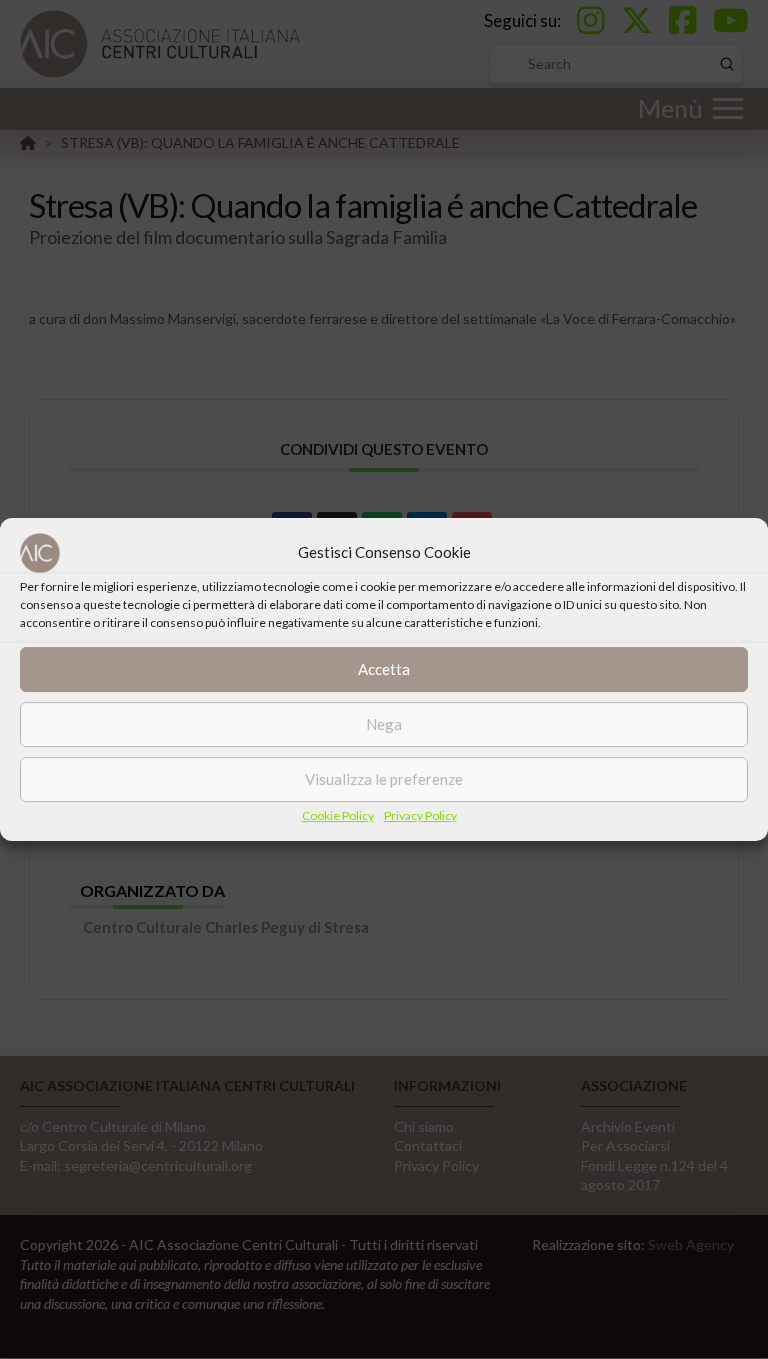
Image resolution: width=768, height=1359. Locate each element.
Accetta (384, 669)
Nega (384, 724)
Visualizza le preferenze (384, 779)
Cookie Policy (338, 815)
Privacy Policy (420, 815)
